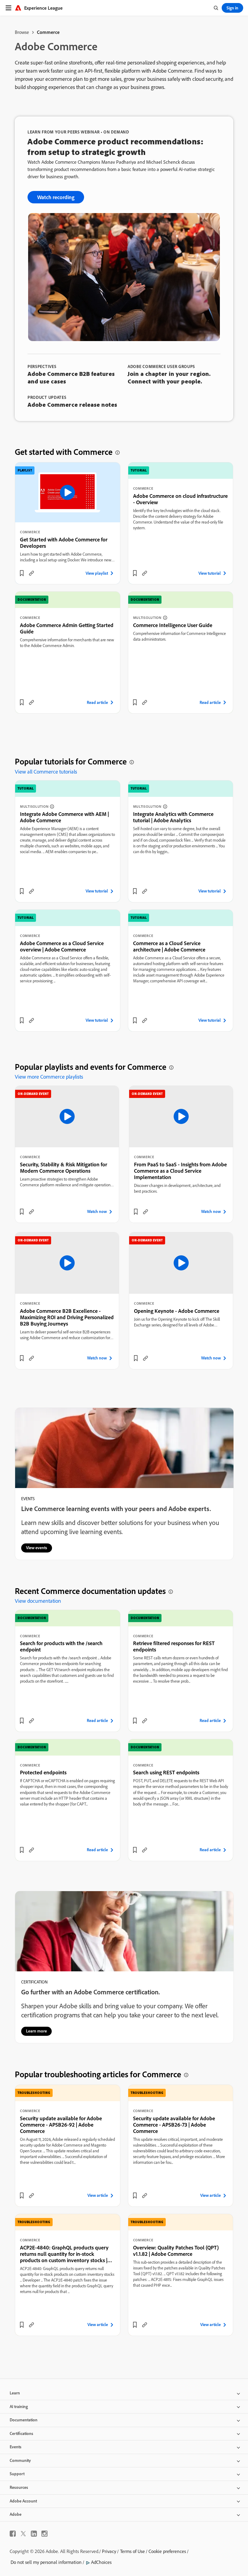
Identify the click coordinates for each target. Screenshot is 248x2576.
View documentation (38, 1601)
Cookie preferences (167, 2551)
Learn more (36, 2031)
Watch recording (56, 197)
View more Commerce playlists (49, 1077)
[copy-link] (31, 573)
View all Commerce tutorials (46, 772)
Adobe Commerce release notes (72, 404)
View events (37, 1548)
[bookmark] (22, 573)
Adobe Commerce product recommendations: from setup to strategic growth (116, 146)
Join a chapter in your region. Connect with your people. (169, 377)
